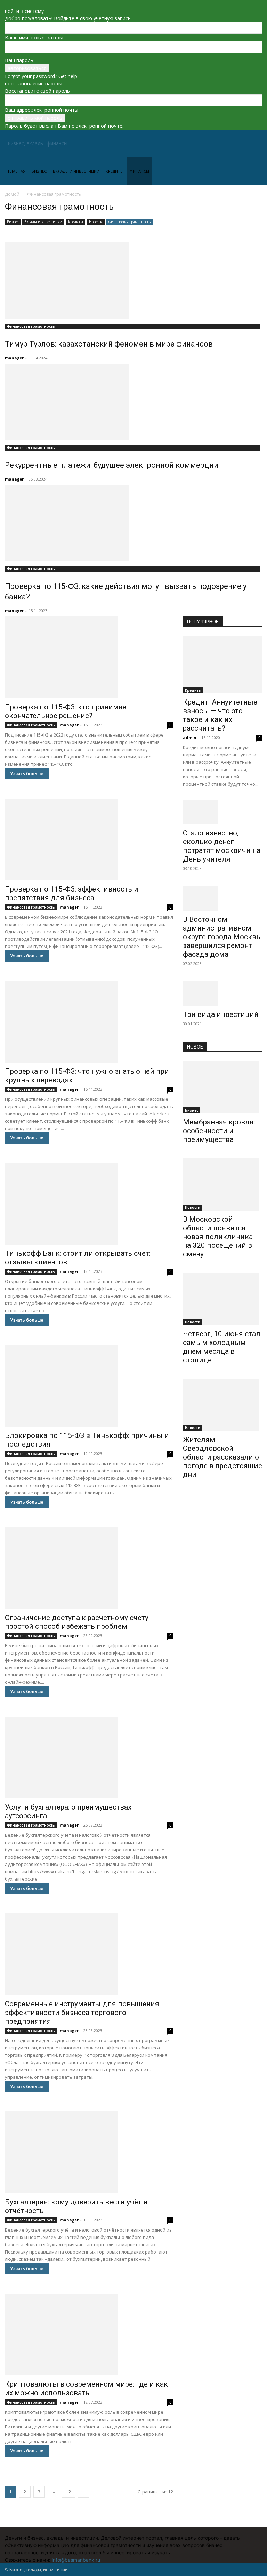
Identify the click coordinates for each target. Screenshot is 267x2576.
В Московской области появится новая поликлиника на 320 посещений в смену (218, 1237)
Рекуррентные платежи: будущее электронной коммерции (112, 465)
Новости (96, 222)
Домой (12, 194)
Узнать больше (27, 774)
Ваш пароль (19, 60)
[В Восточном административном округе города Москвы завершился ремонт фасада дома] (222, 898)
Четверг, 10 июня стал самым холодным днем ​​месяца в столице (222, 1347)
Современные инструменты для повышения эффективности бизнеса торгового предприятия (82, 2013)
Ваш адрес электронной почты (42, 110)
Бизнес (39, 171)
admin (190, 737)
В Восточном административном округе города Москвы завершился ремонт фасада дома (222, 937)
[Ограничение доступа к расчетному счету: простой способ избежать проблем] (89, 1568)
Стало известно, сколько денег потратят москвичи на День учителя (222, 846)
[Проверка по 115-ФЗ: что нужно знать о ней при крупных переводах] (89, 1022)
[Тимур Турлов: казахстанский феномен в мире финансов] (133, 281)
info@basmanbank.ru (76, 2560)
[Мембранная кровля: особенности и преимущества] (222, 1087)
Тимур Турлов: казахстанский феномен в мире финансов (109, 344)
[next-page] (84, 2492)
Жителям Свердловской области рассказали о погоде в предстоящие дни (222, 1457)
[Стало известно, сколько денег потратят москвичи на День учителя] (222, 812)
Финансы (139, 171)
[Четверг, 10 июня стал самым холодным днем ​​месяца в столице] (222, 1299)
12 (68, 2492)
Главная (17, 171)
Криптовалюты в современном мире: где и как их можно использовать (86, 2388)
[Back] (7, 4)
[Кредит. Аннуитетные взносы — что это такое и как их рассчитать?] (222, 665)
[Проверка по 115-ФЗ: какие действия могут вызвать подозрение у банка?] (133, 523)
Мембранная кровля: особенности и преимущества (219, 1131)
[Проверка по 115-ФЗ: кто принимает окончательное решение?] (89, 657)
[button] (254, 144)
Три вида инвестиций (221, 1014)
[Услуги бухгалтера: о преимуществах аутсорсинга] (89, 1757)
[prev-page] (185, 1497)
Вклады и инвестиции (76, 171)
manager (14, 358)
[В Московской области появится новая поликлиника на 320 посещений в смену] (222, 1184)
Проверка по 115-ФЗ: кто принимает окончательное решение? (67, 711)
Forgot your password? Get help (41, 76)
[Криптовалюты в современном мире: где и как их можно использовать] (89, 2334)
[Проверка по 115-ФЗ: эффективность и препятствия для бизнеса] (89, 839)
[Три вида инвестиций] (222, 994)
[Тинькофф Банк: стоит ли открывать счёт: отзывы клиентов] (89, 1204)
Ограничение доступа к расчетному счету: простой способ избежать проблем (77, 1622)
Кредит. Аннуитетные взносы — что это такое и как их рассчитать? (220, 715)
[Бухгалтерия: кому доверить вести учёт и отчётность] (89, 2152)
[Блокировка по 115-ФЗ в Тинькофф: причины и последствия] (89, 1386)
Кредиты (115, 171)
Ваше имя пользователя (34, 37)
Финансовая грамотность (130, 222)
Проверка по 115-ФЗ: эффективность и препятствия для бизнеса (72, 893)
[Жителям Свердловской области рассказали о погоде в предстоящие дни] (222, 1405)
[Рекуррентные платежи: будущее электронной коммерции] (133, 402)
